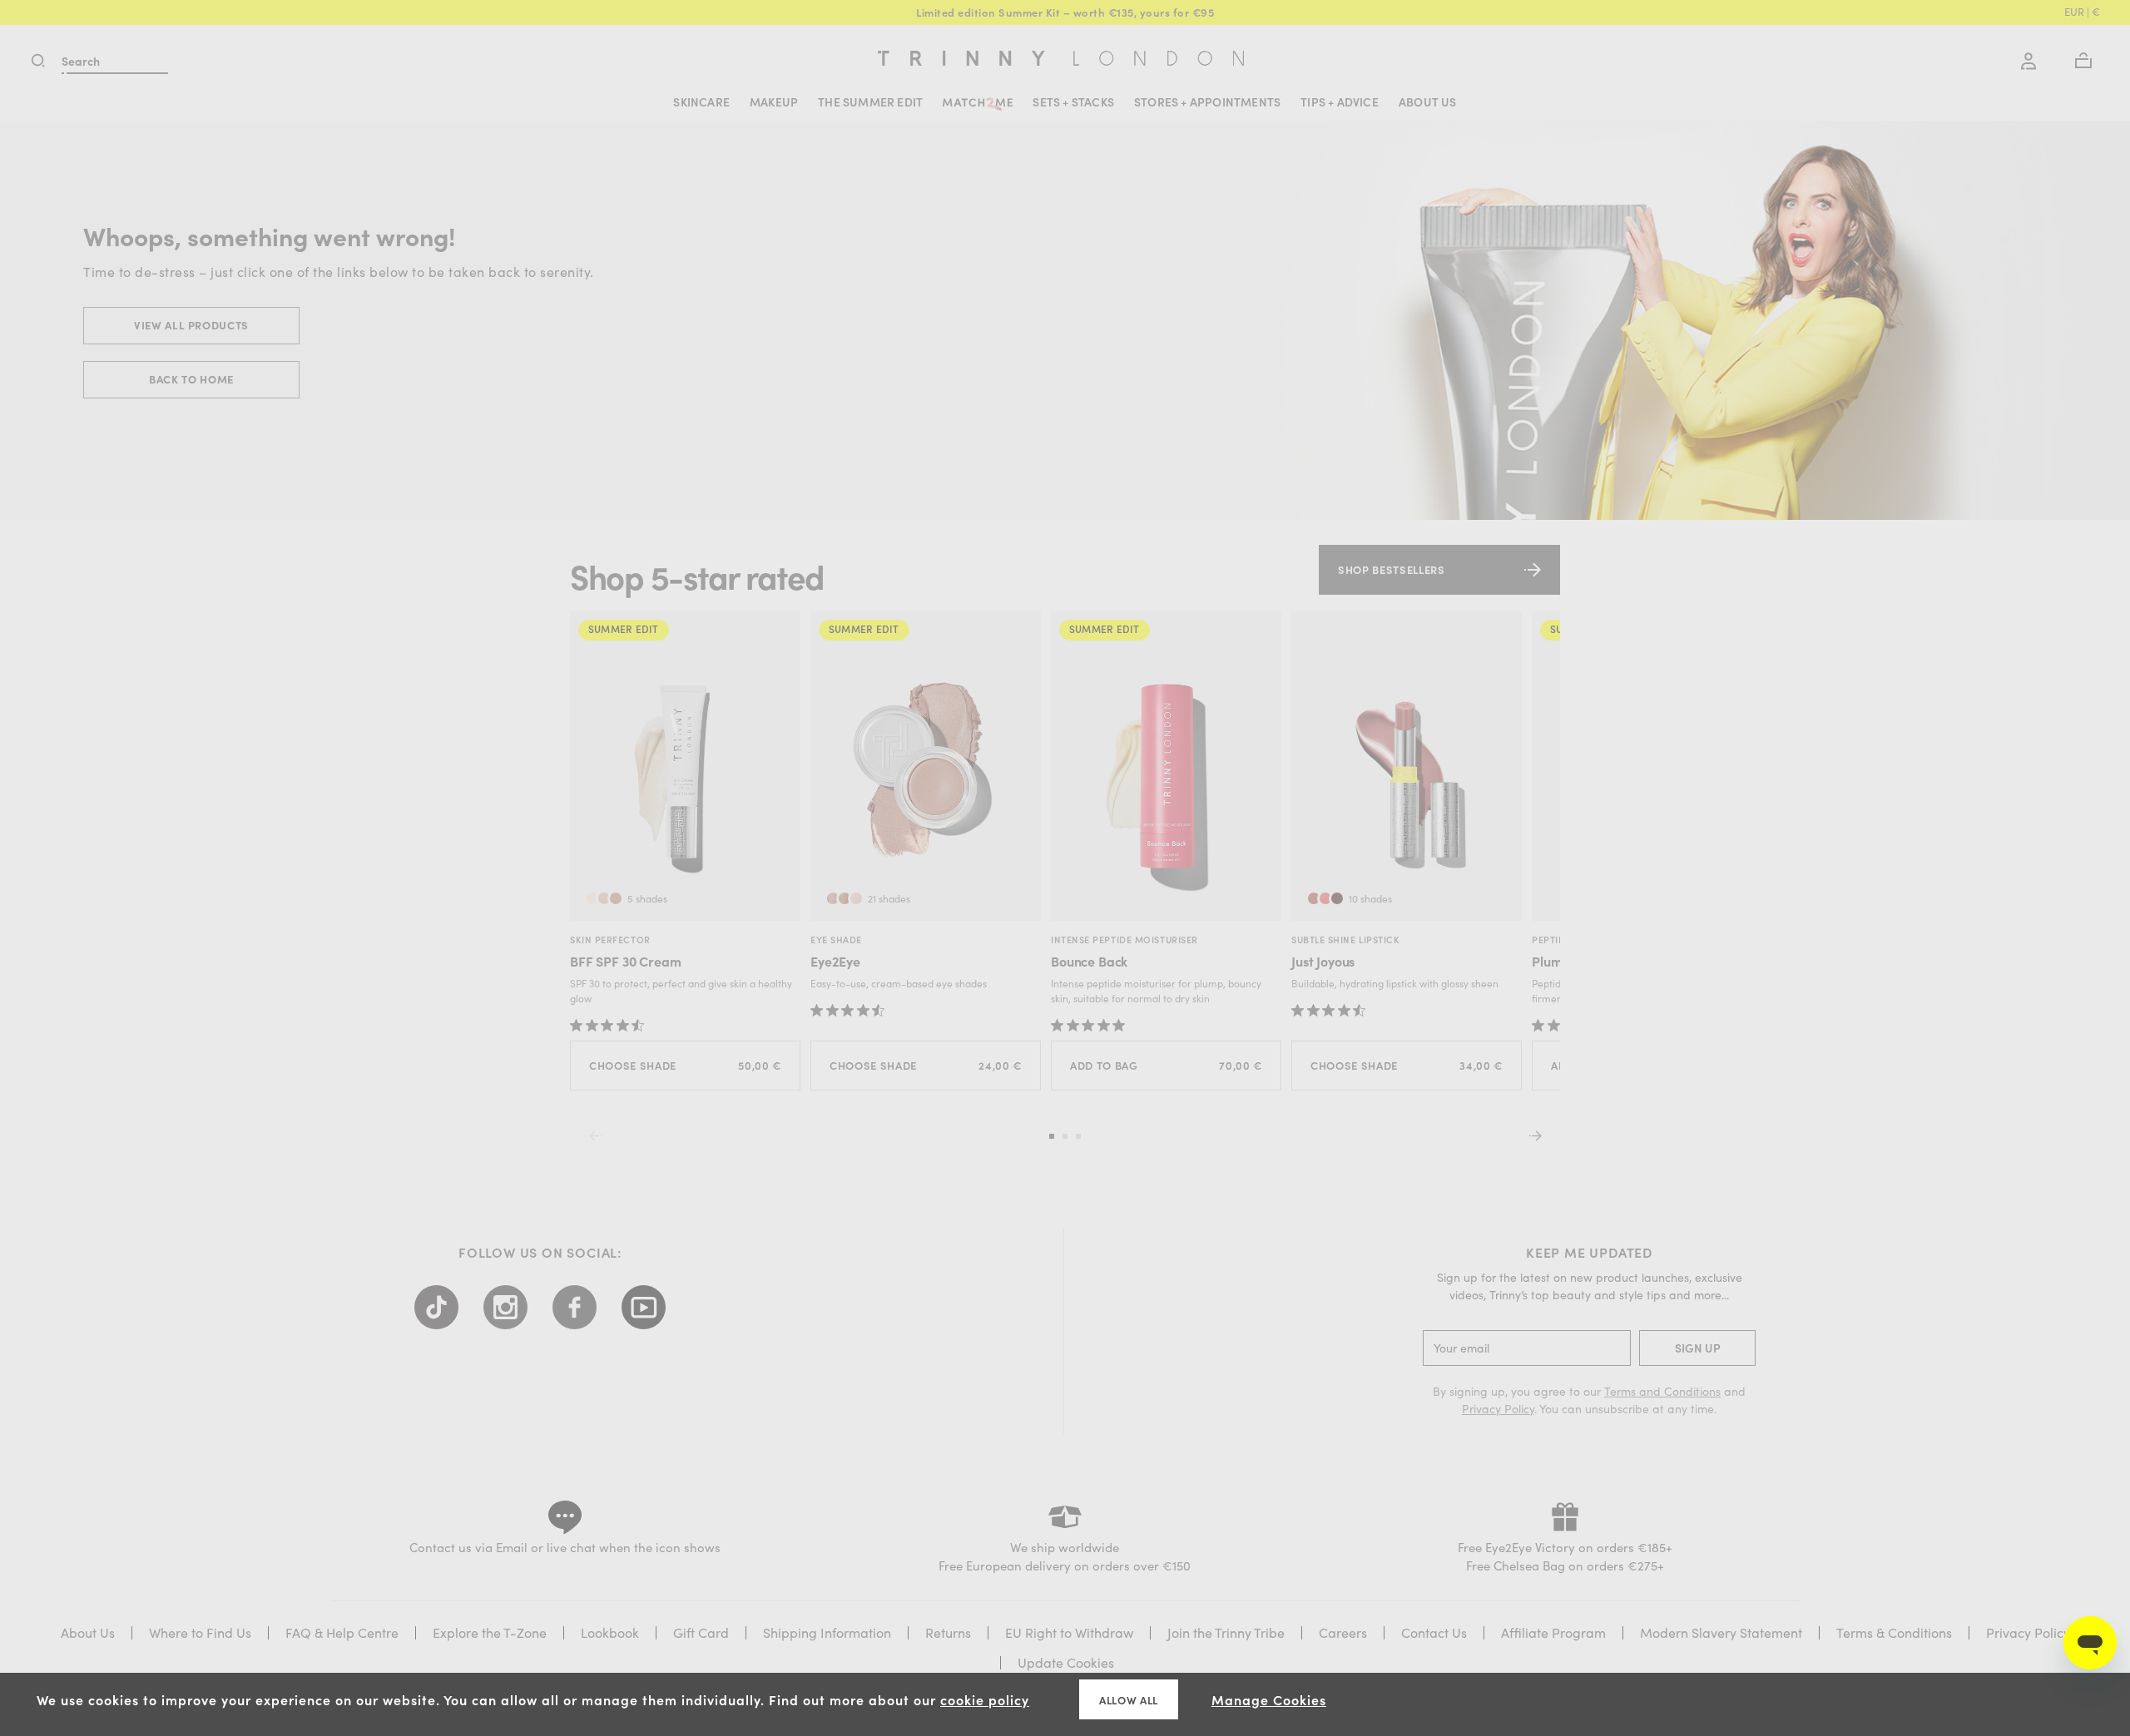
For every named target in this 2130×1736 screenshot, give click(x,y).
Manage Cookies (1269, 1699)
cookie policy (985, 1699)
